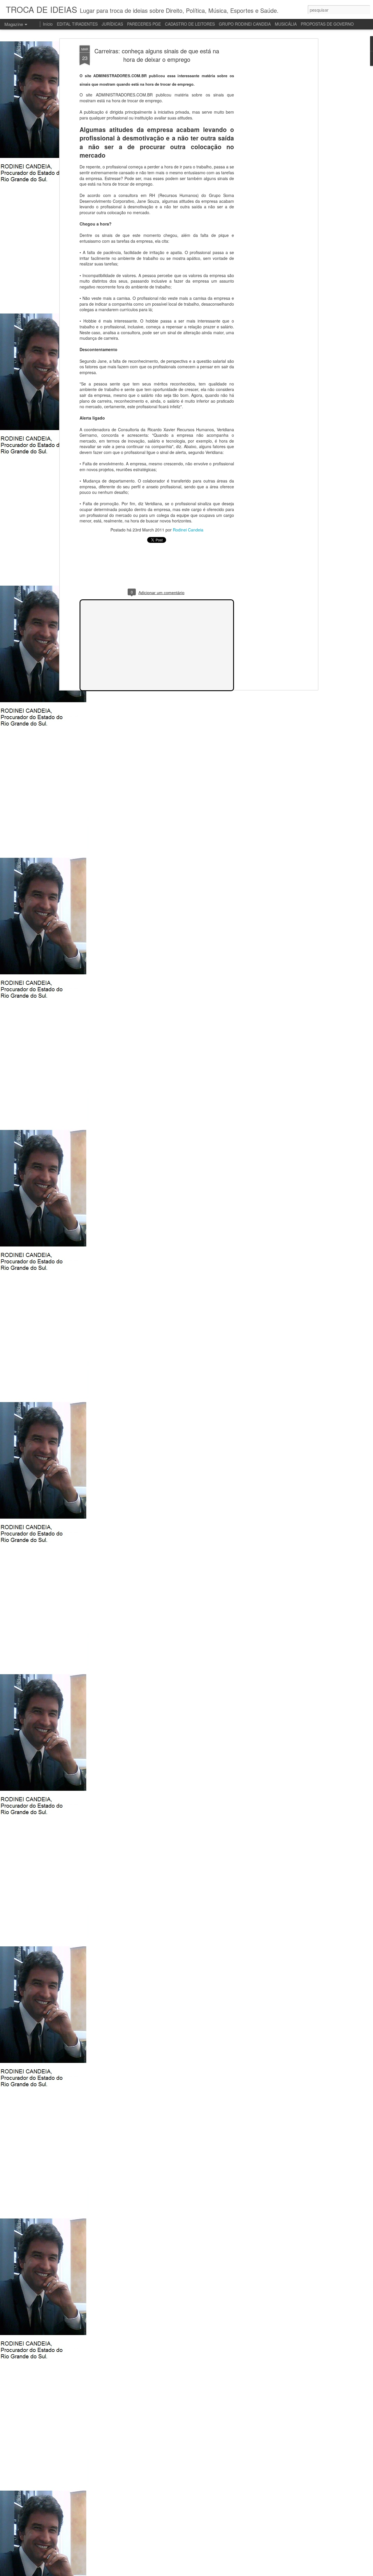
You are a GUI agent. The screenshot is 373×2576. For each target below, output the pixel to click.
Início (48, 24)
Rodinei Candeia (188, 530)
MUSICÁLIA (286, 24)
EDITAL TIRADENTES (77, 24)
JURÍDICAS (112, 24)
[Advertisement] (266, 137)
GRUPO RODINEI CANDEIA (245, 24)
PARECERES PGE (144, 24)
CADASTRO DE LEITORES (190, 24)
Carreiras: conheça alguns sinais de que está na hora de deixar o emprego (157, 55)
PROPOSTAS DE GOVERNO (327, 24)
